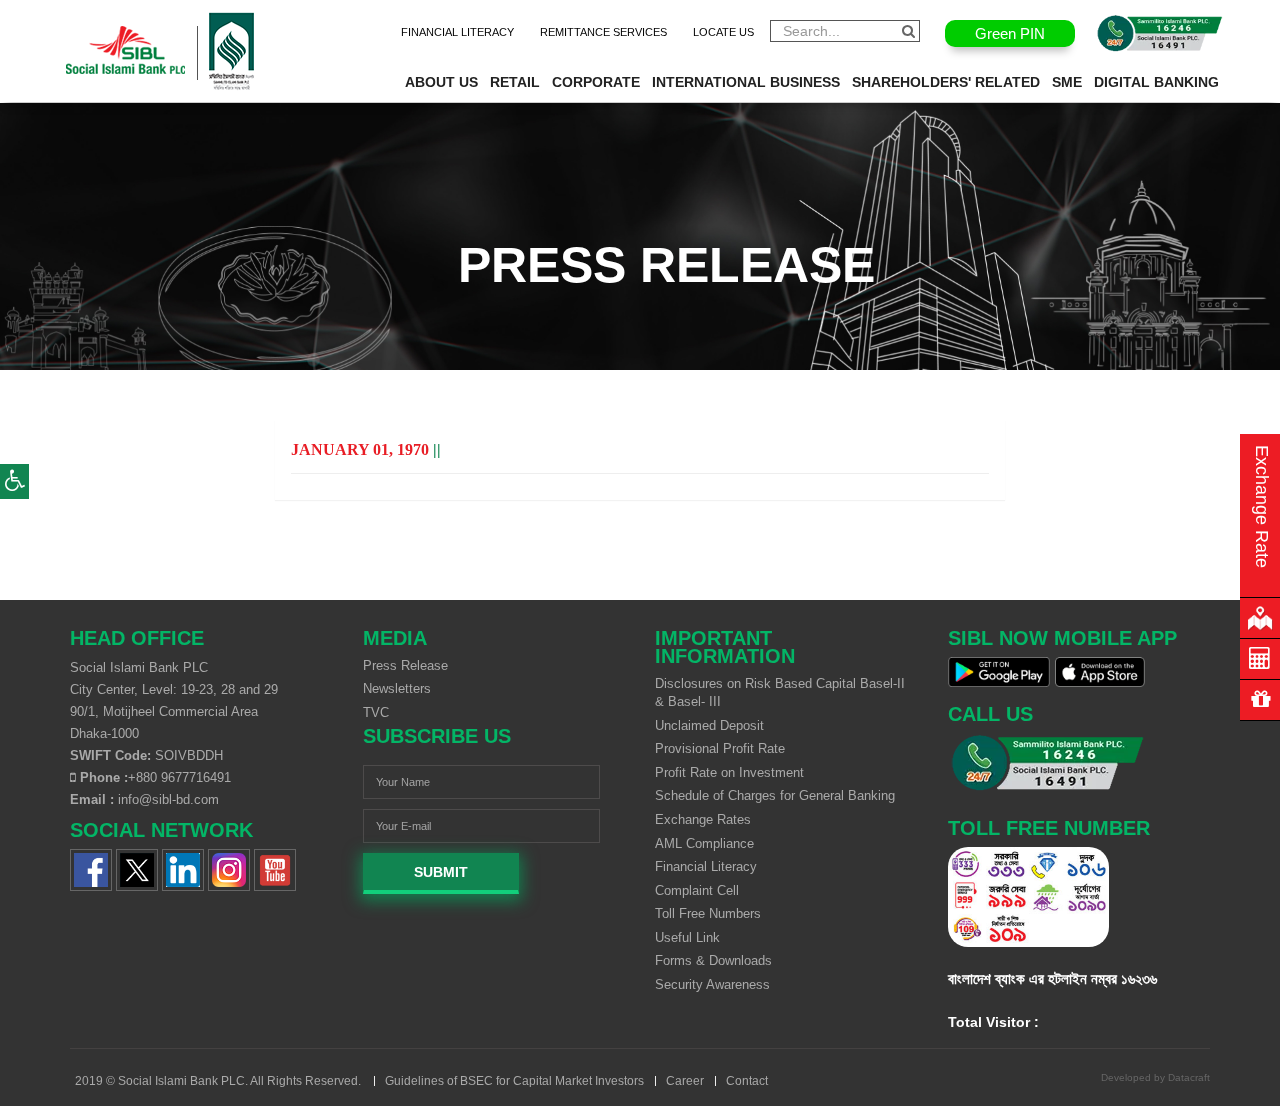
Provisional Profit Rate (720, 748)
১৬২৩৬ (1139, 978)
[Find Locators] (1260, 618)
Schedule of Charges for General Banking (775, 795)
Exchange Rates (703, 819)
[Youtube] (275, 868)
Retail (515, 82)
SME (1067, 82)
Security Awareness (712, 984)
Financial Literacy (457, 32)
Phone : (102, 777)
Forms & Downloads (713, 960)
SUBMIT (441, 872)
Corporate (596, 82)
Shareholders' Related (946, 82)
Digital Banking (1156, 82)
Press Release (405, 665)
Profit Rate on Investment (729, 772)
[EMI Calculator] (1260, 659)
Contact (747, 1081)
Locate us (723, 32)
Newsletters (397, 688)
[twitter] (137, 868)
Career (685, 1081)
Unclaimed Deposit (709, 725)
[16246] (1079, 763)
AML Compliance (704, 843)
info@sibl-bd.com (168, 799)
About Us (441, 82)
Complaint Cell (697, 890)
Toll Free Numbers (708, 913)
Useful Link (687, 937)
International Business (746, 82)
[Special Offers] (1260, 700)
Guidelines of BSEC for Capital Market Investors (514, 1081)
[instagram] (229, 868)
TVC (376, 712)
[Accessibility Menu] (14, 481)
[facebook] (91, 868)
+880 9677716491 (179, 777)
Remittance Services (603, 32)
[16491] (1160, 33)
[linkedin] (183, 868)
